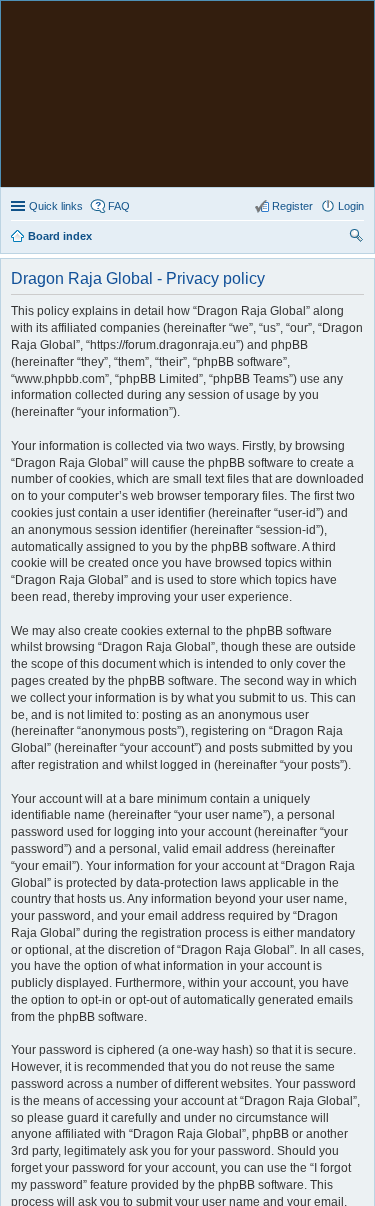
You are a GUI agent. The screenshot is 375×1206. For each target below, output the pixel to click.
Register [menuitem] (292, 206)
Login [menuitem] (351, 206)
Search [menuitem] (356, 238)
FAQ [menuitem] (119, 206)
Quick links (56, 206)
